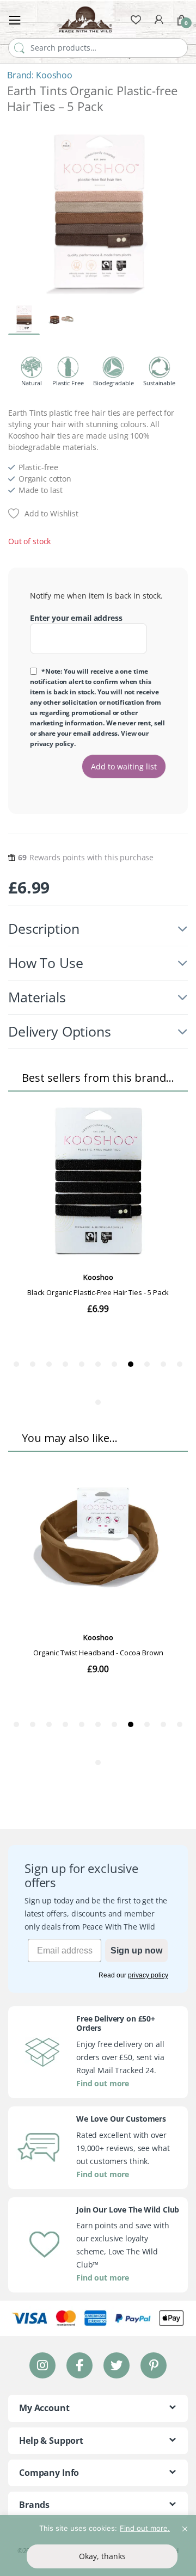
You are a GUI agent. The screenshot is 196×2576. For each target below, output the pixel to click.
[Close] (185, 2524)
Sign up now (136, 1951)
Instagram (42, 2365)
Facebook (79, 2365)
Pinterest (154, 2365)
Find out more (103, 2083)
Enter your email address (76, 618)
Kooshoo (54, 75)
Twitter (117, 2365)
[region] (98, 2546)
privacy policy (52, 744)
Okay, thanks (102, 2556)
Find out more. (145, 2528)
